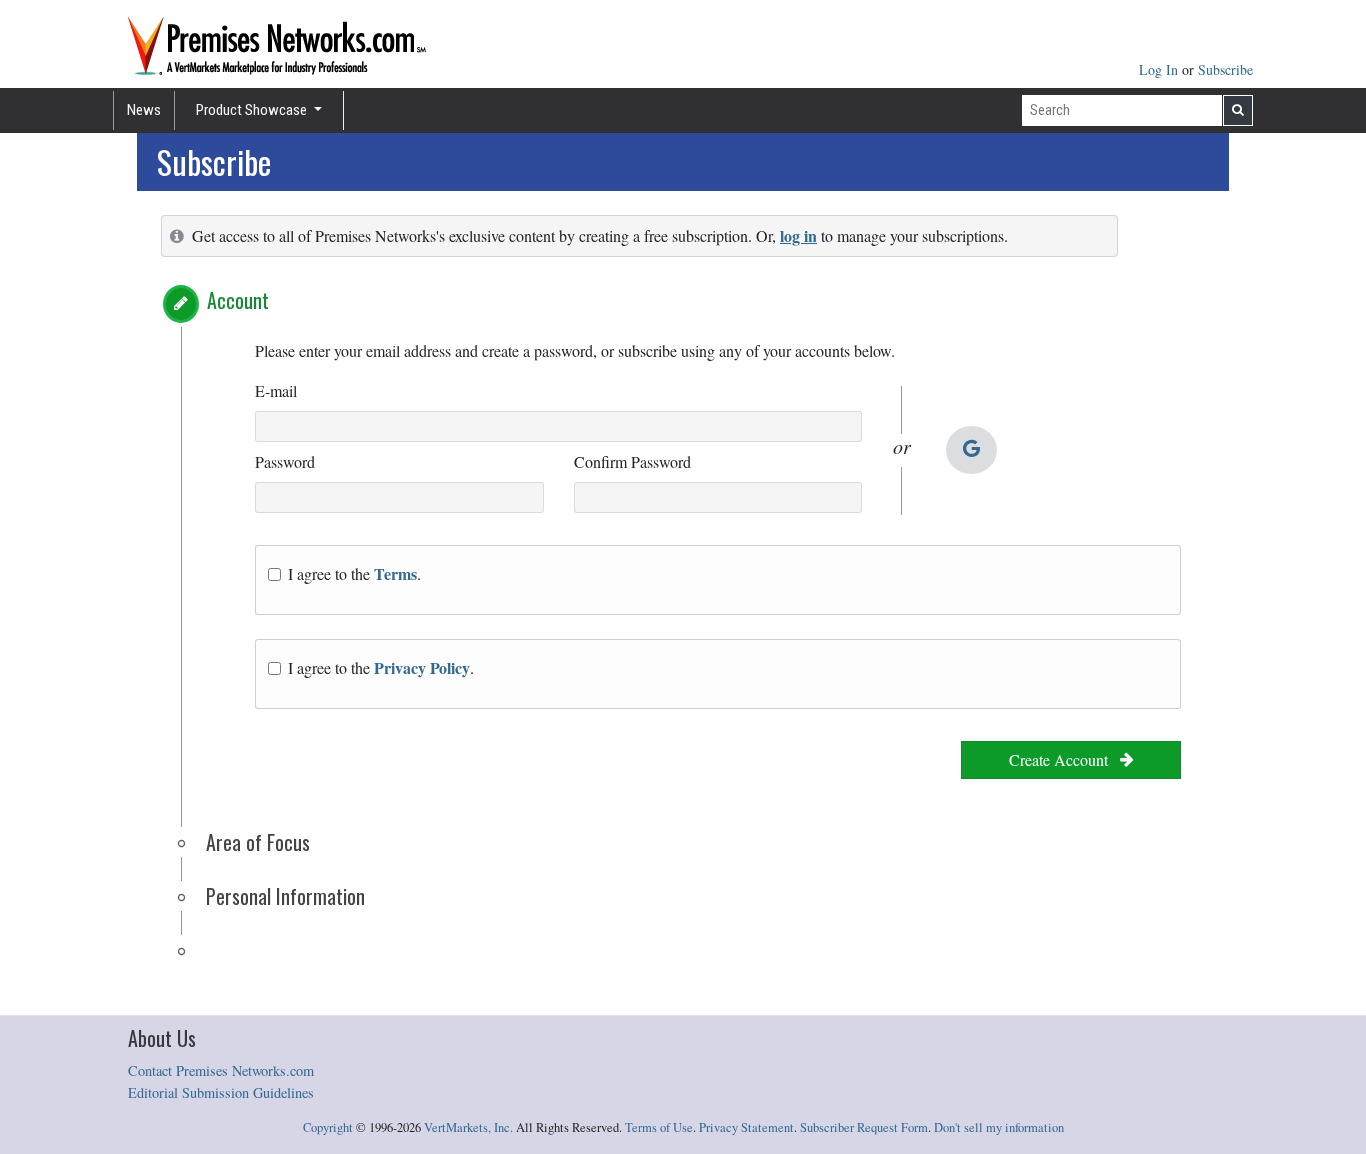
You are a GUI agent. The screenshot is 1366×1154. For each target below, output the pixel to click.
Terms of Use (659, 1127)
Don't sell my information (999, 1127)
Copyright (328, 1127)
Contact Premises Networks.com (221, 1070)
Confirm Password (632, 461)
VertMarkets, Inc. (468, 1127)
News (144, 110)
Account (238, 300)
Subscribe (1225, 69)
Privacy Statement (746, 1127)
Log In (1160, 69)
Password (285, 461)
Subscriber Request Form (864, 1127)
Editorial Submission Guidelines (221, 1092)
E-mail (276, 390)
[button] (181, 304)
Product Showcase (253, 110)
